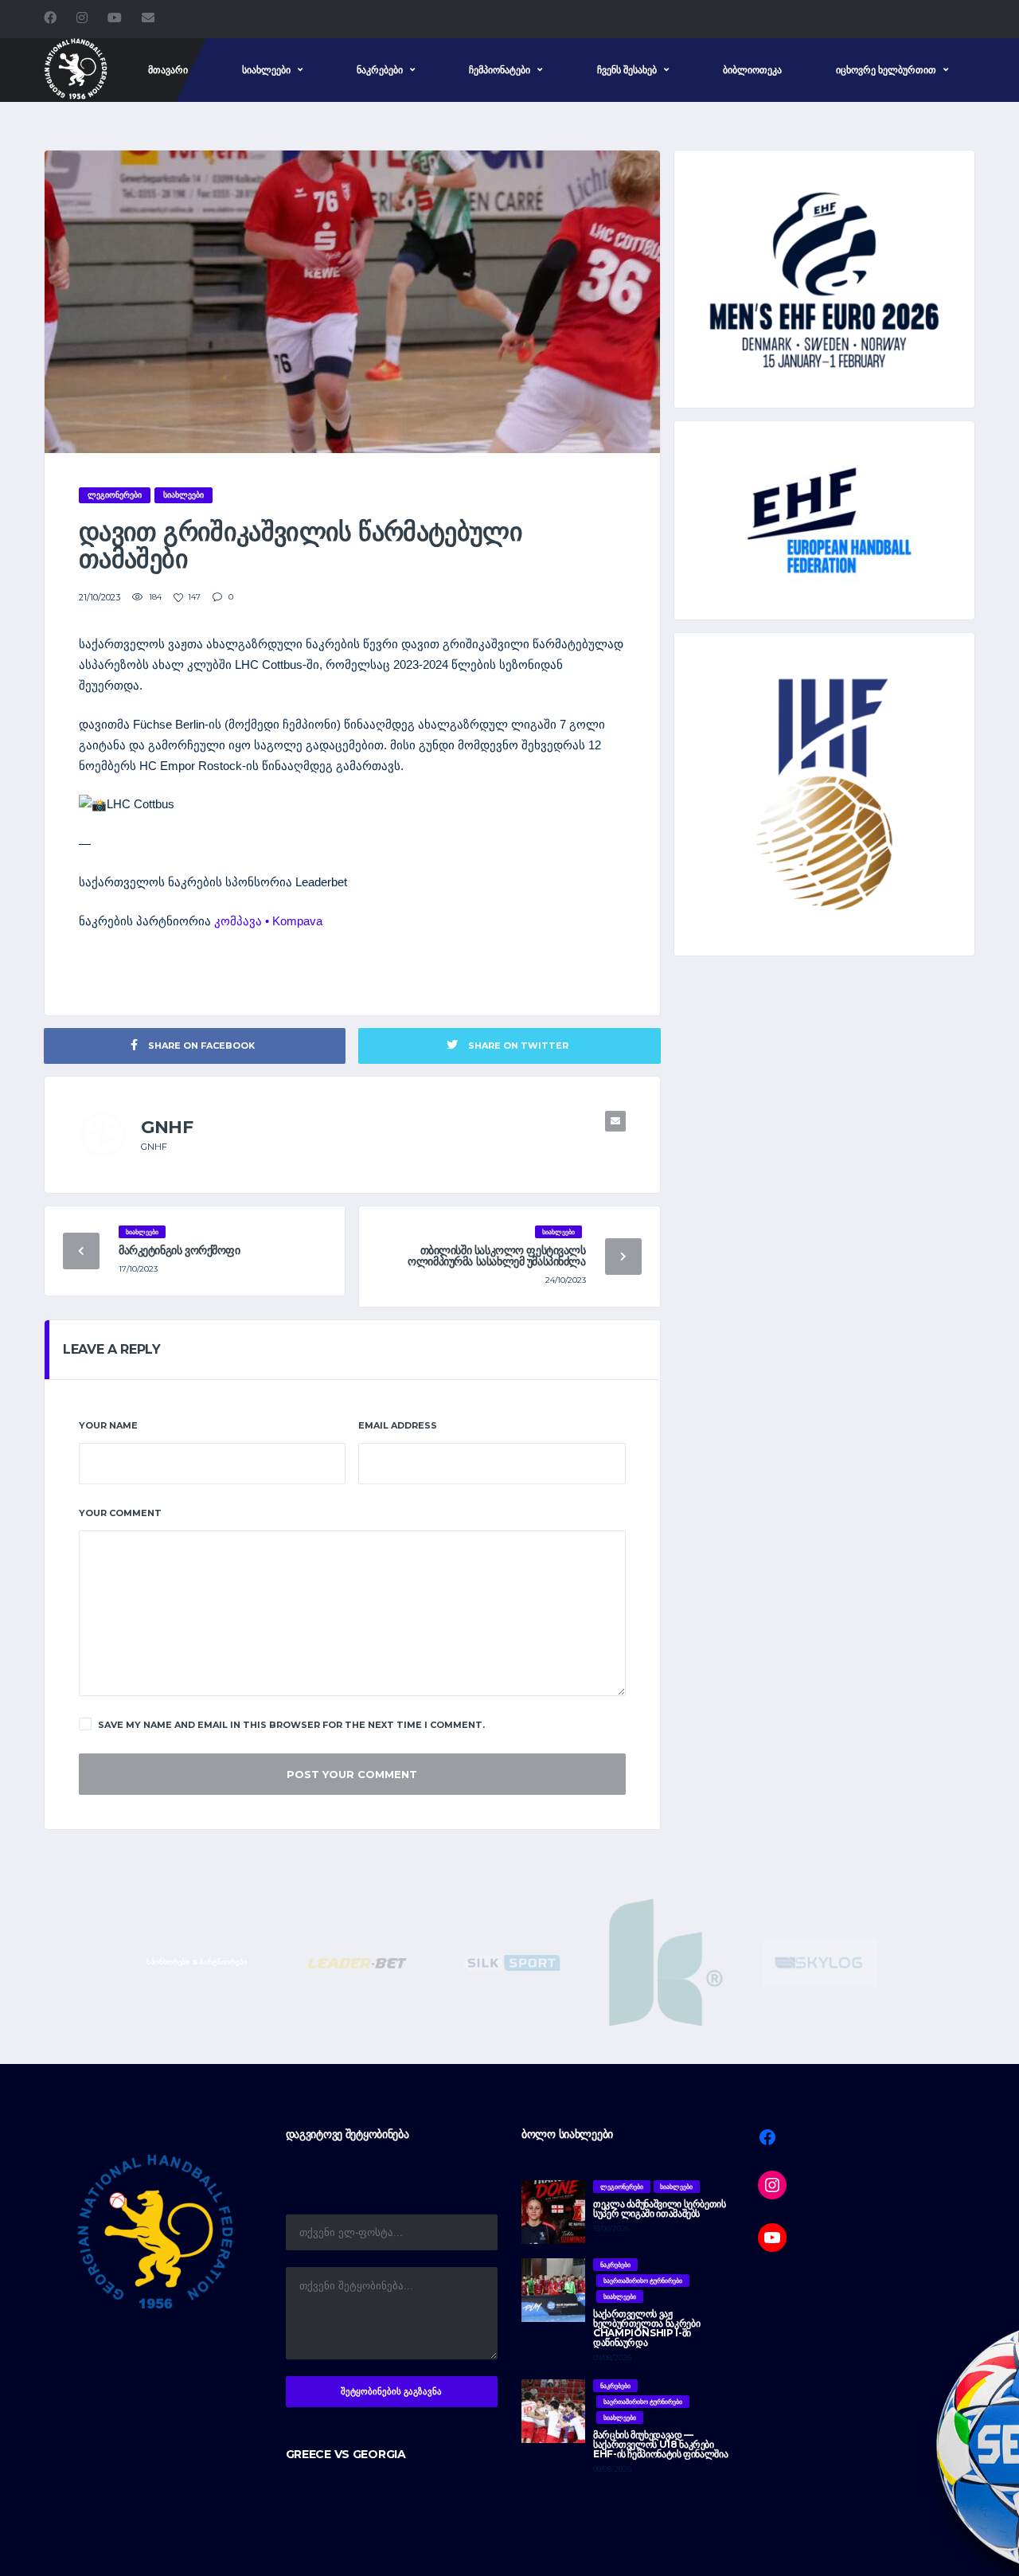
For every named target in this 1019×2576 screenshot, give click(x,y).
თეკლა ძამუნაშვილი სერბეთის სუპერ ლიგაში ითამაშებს (660, 2209)
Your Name (108, 1425)
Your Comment (120, 1513)
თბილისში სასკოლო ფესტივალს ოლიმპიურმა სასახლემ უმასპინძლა (496, 1256)
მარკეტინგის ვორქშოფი (180, 1250)
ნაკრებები (380, 70)
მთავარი (168, 70)
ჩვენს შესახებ (627, 70)
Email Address (398, 1425)
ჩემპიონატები (500, 70)
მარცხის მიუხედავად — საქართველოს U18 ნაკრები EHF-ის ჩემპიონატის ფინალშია (660, 2444)
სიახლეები (266, 70)
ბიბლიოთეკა (752, 70)
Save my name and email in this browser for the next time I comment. (291, 1725)
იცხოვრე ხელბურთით (886, 70)
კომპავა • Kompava (268, 921)
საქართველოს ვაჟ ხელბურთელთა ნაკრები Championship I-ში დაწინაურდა (646, 2328)
